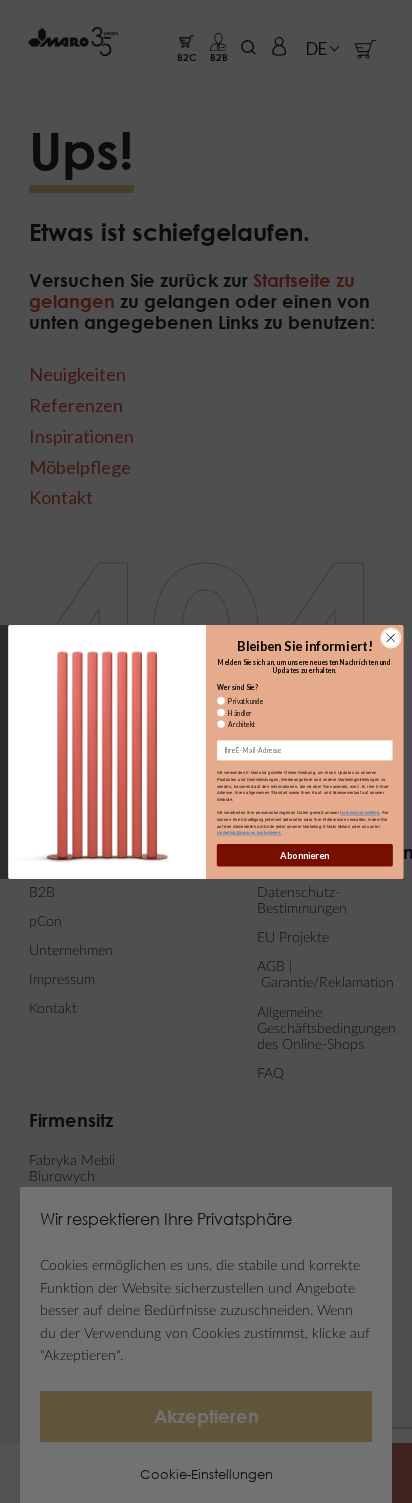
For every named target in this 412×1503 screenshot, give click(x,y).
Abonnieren (304, 854)
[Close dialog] (390, 637)
